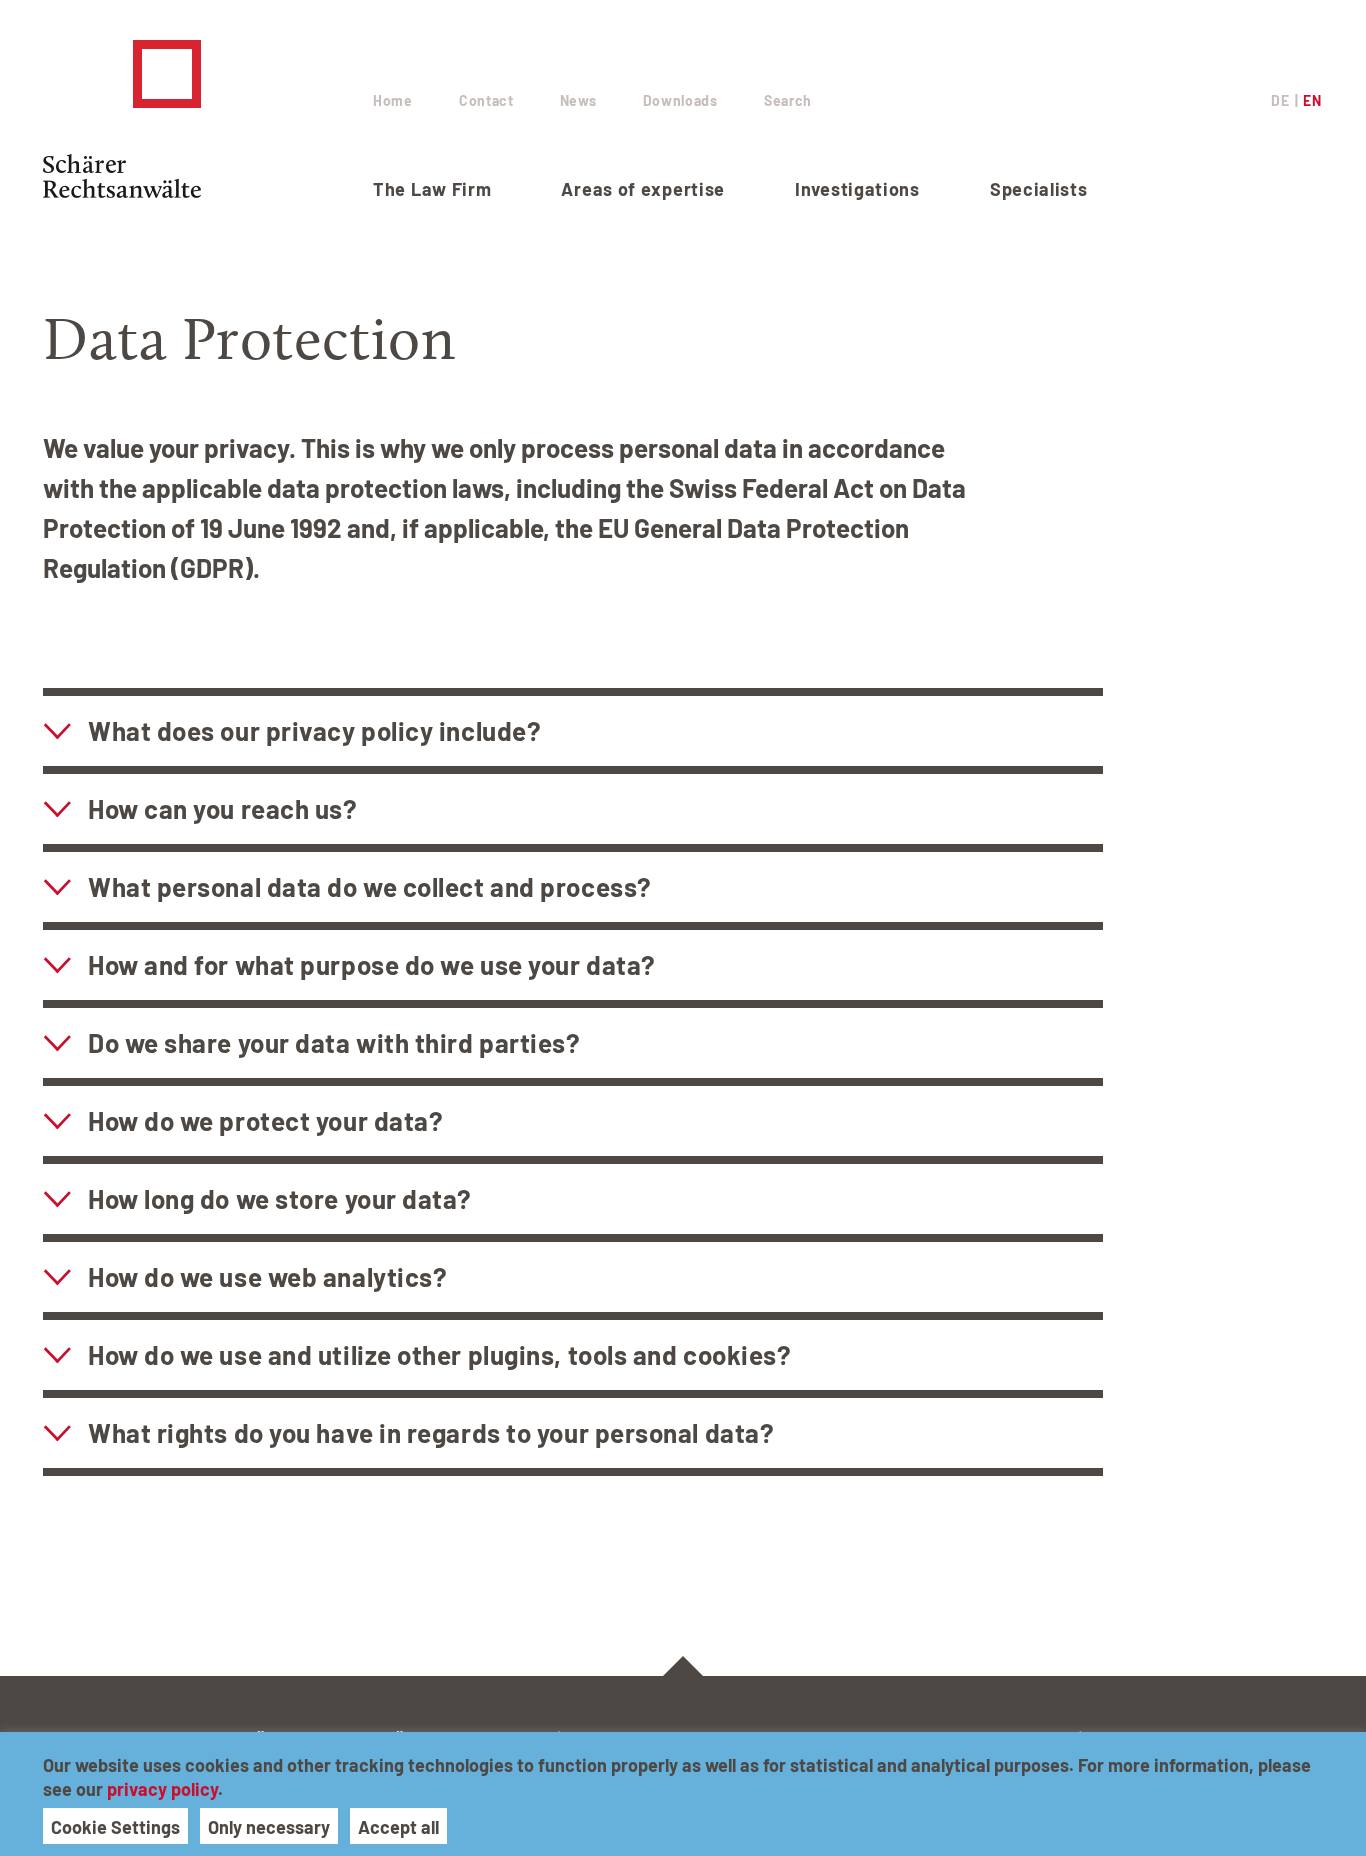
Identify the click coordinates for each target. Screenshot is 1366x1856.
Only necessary (269, 1827)
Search (788, 100)
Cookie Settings (115, 1827)
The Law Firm (432, 189)
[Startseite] (208, 119)
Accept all (398, 1827)
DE (1280, 100)
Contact (486, 100)
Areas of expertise (643, 189)
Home (393, 100)
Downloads (680, 100)
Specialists (1039, 189)
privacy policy (162, 1789)
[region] (683, 1794)
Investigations (857, 189)
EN (1312, 100)
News (578, 100)
